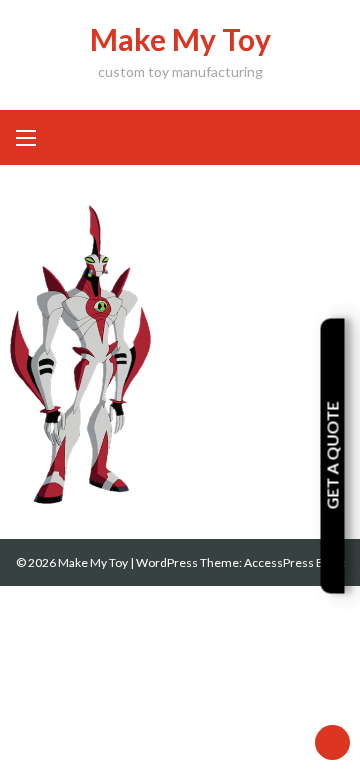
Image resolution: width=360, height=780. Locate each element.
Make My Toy (180, 39)
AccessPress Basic (294, 562)
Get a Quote (332, 456)
